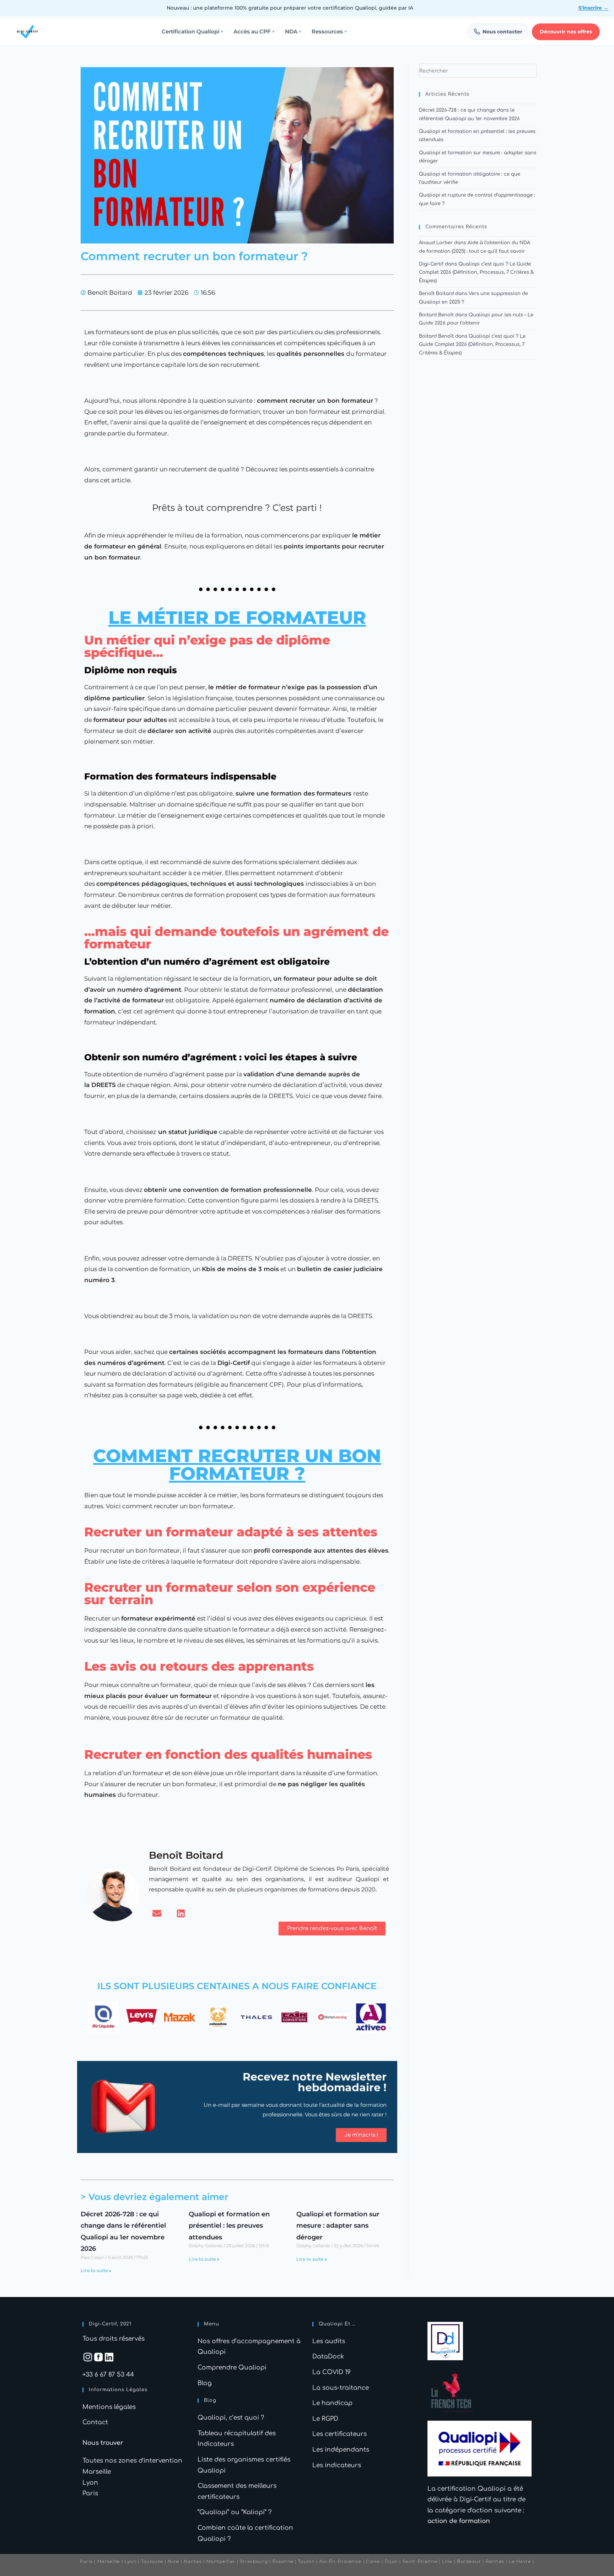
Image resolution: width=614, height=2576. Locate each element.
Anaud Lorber (436, 243)
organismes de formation (222, 412)
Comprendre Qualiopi (232, 2368)
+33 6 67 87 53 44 (108, 2375)
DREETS (104, 1085)
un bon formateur (344, 401)
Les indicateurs (337, 2465)
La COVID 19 (332, 2372)
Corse (373, 2561)
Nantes (193, 2561)
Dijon (392, 2561)
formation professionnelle (271, 1190)
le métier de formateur (244, 687)
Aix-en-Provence (341, 2561)
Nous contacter (502, 32)
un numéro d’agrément (144, 990)
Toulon (306, 2561)
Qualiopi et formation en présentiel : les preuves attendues (229, 2226)
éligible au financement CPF (239, 1385)
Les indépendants (341, 2450)
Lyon (90, 2483)
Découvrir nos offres (566, 32)
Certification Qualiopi (192, 32)
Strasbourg (254, 2561)
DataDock (328, 2357)
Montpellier (221, 2561)
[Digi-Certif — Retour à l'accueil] (27, 32)
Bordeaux (469, 2561)
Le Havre (520, 2561)
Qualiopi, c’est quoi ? (231, 2418)
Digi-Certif (431, 264)
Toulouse (152, 2561)
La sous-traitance (341, 2388)
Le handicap (332, 2403)
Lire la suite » (96, 2271)
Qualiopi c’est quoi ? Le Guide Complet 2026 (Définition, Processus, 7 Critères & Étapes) (476, 272)
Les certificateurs (340, 2434)
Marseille (97, 2472)
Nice (173, 2561)
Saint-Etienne (420, 2561)
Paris (90, 2493)
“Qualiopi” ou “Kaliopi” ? (235, 2512)
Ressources (329, 32)
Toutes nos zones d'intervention (132, 2461)
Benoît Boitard (436, 294)
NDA (293, 32)
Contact (95, 2422)
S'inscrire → (593, 8)
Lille (447, 2561)
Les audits (329, 2341)
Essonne (284, 2561)
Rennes (495, 2561)
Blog (205, 2383)
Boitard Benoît (436, 315)
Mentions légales (109, 2407)
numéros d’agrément (131, 1363)
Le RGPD (325, 2419)
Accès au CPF (254, 32)
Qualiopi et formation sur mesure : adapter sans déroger (338, 2226)
